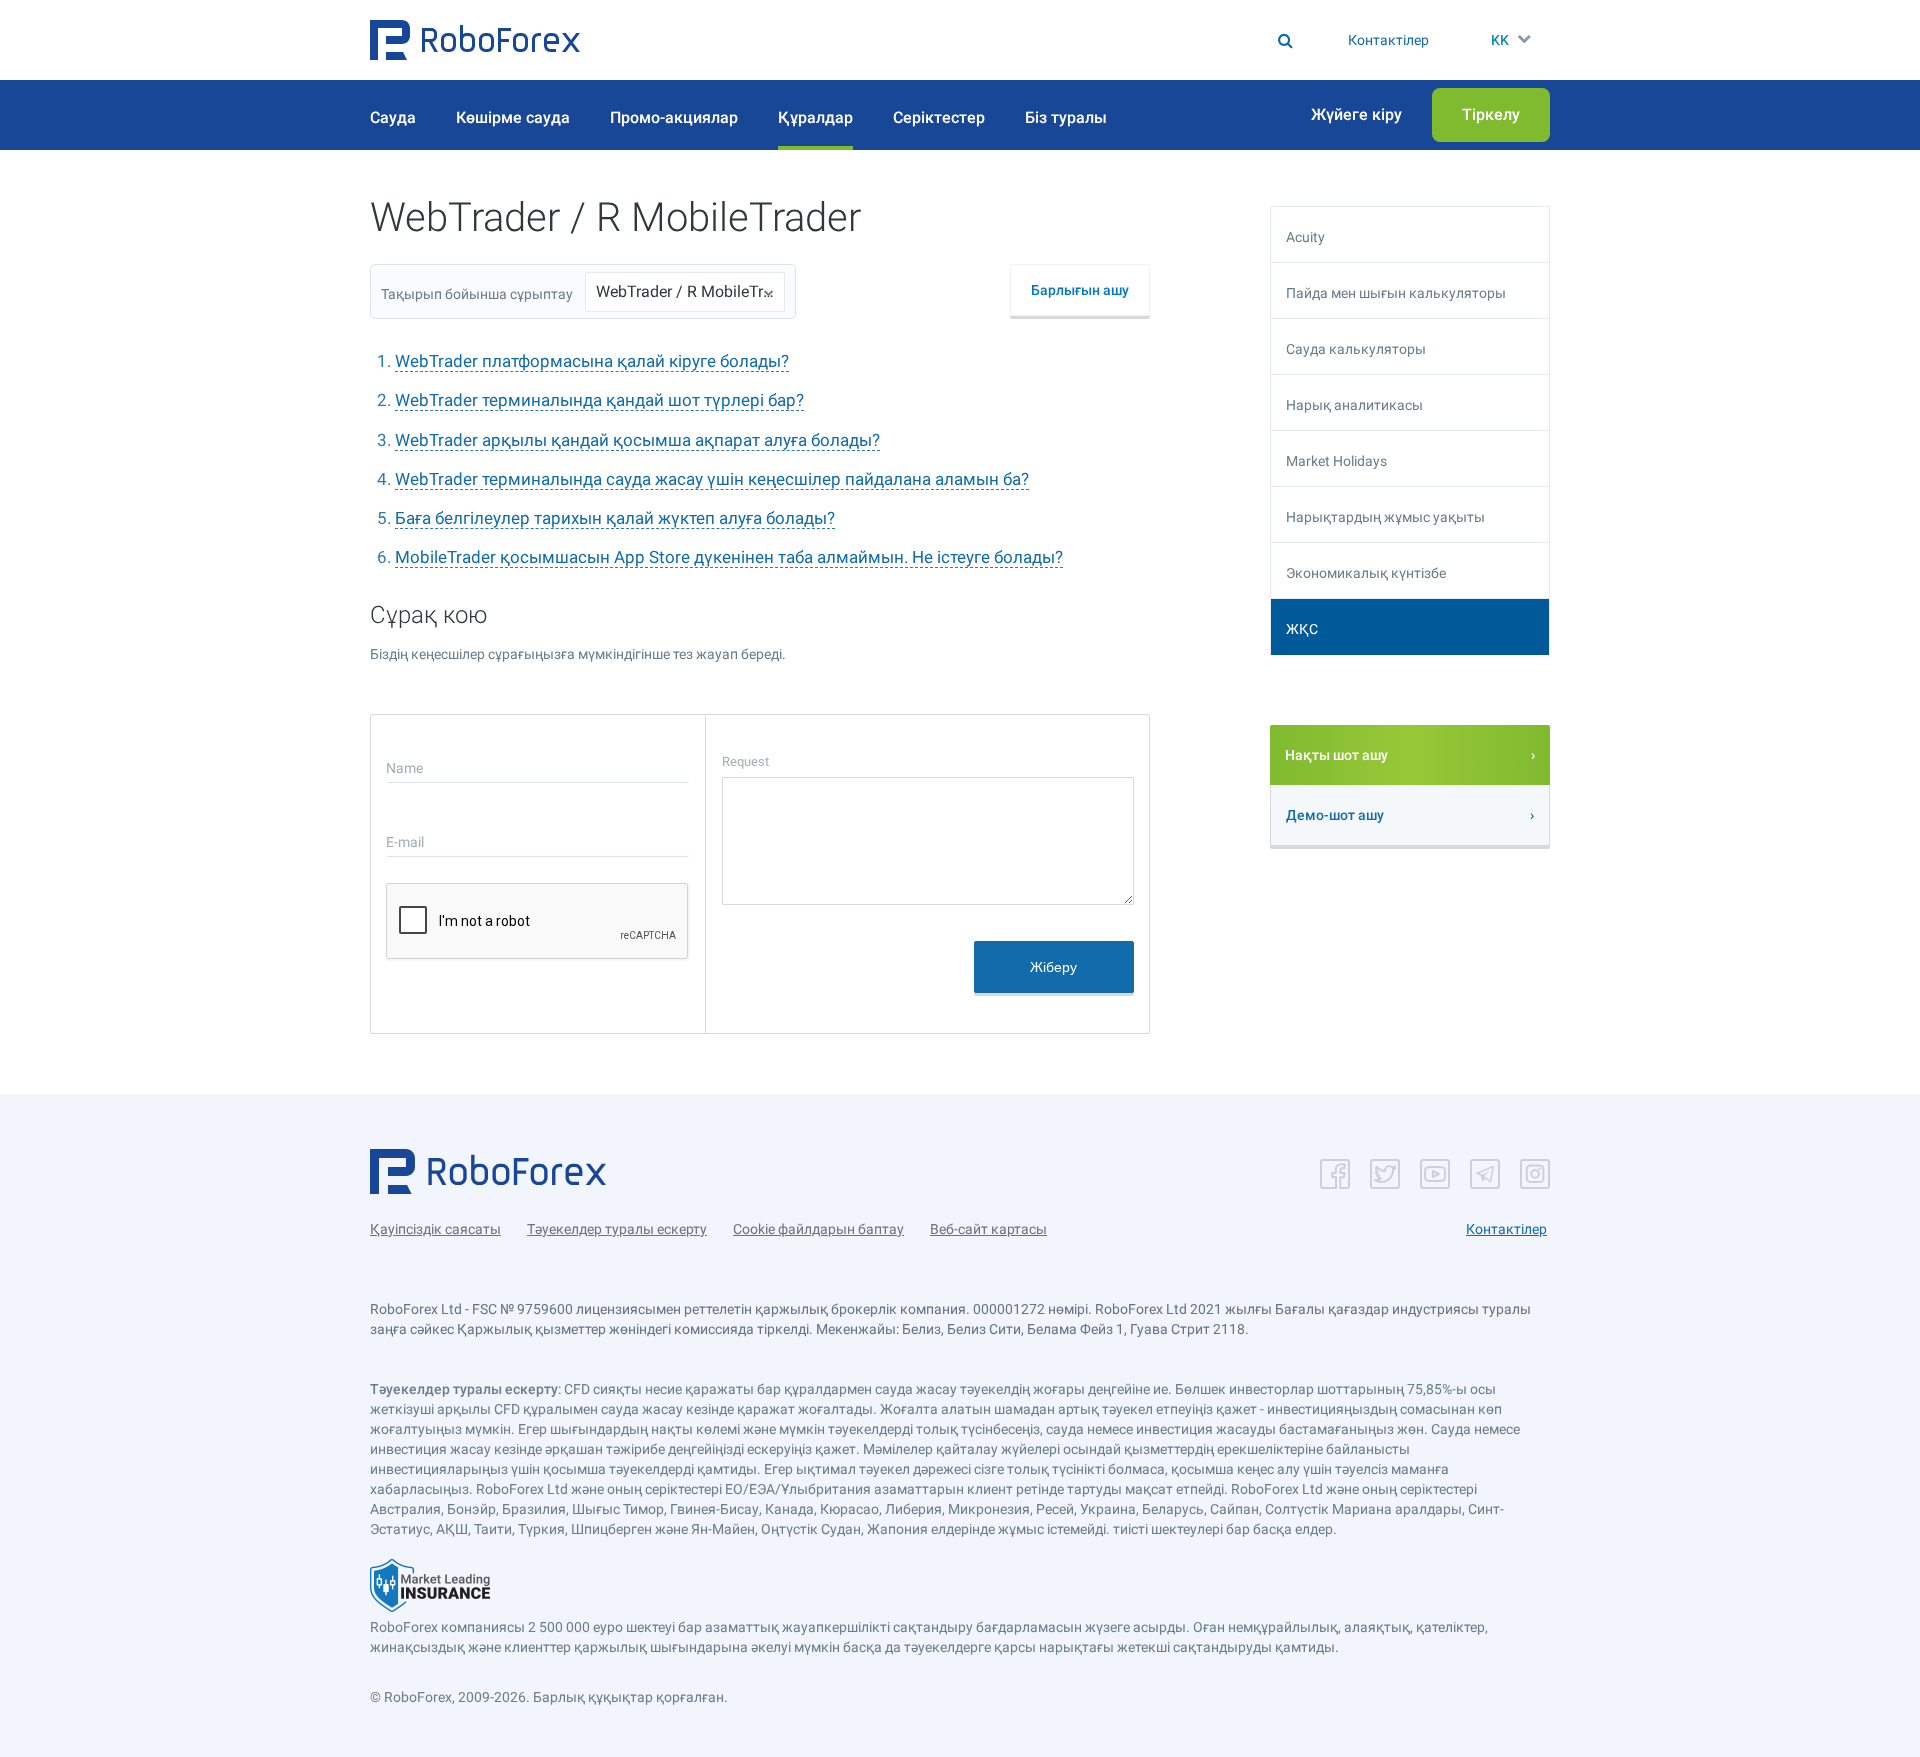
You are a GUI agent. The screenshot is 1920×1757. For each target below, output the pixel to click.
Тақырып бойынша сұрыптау (477, 294)
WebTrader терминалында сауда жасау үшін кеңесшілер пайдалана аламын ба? (712, 479)
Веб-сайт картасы (988, 1229)
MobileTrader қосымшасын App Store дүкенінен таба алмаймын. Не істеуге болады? (729, 557)
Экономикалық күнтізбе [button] (1366, 573)
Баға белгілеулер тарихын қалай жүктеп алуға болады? (615, 518)
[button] (475, 40)
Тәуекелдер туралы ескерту (617, 1229)
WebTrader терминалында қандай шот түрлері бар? (599, 400)
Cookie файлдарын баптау (818, 1229)
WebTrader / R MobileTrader (685, 291)
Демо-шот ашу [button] (1335, 815)
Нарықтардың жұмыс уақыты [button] (1385, 517)
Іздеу (967, 40)
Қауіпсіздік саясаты (435, 1229)
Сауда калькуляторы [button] (1356, 349)
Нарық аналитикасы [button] (1354, 405)
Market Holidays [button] (1336, 461)
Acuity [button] (1305, 237)
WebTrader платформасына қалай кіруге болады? (592, 361)
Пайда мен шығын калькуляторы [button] (1396, 293)
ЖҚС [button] (1302, 629)
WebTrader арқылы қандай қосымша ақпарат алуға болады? (637, 440)
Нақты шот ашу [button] (1336, 755)
